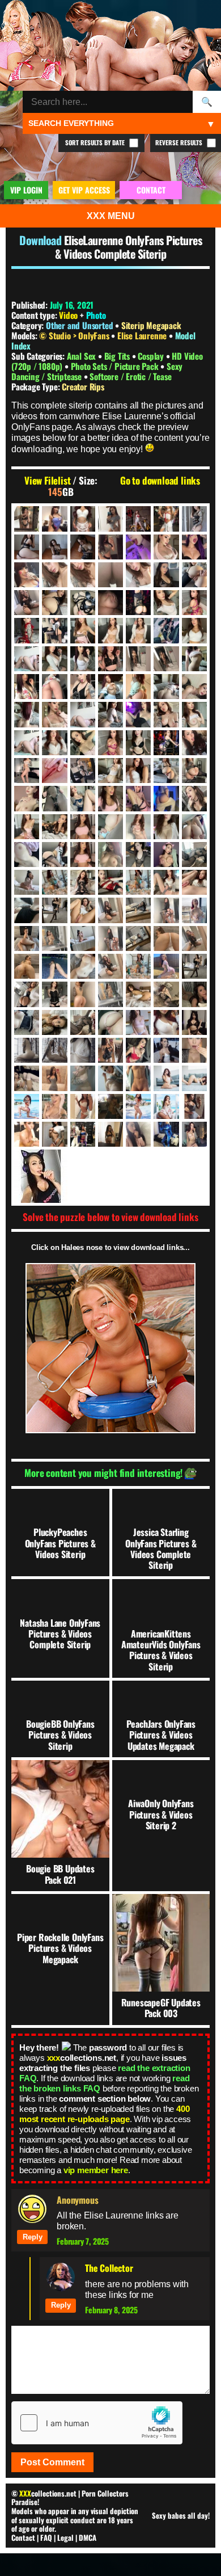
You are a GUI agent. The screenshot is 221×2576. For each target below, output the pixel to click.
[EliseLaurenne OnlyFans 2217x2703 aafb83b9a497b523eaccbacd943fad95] (83, 771)
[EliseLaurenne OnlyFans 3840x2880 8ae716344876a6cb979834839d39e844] (54, 1022)
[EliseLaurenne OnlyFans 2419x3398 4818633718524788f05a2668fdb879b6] (54, 882)
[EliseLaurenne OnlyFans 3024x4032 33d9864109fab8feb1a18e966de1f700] (194, 910)
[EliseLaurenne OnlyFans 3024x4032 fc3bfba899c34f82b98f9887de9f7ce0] (166, 994)
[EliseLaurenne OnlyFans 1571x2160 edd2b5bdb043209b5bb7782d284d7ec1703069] (27, 659)
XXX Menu (111, 216)
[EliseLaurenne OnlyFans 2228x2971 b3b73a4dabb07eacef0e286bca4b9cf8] (110, 771)
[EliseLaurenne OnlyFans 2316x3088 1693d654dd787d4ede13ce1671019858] (83, 827)
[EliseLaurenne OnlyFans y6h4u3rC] (110, 1176)
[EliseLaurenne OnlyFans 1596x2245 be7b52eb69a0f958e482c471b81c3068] (54, 659)
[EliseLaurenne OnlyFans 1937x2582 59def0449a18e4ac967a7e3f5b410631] (138, 743)
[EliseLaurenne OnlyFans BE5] (110, 1050)
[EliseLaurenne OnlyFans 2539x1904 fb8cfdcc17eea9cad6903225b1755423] (110, 882)
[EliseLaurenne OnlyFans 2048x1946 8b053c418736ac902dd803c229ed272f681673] (194, 743)
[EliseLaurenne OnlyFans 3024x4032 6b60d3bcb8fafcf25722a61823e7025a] (110, 910)
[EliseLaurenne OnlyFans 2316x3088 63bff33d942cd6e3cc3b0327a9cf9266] (27, 827)
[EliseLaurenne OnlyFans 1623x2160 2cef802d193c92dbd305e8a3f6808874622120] (83, 687)
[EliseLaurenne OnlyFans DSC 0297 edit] (194, 1078)
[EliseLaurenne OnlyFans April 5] (27, 1050)
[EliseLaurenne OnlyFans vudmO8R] (194, 1134)
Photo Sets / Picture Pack (116, 366)
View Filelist (47, 481)
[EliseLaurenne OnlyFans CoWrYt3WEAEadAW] (27, 1078)
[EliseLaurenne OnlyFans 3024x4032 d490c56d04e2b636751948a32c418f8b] (166, 966)
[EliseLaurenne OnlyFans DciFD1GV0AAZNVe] (138, 1078)
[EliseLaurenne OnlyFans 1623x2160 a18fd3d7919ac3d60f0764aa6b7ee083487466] (194, 687)
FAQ (46, 2537)
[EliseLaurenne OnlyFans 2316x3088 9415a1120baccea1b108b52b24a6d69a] (138, 827)
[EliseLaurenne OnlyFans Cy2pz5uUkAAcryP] (54, 1078)
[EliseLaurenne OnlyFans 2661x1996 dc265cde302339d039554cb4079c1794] (194, 882)
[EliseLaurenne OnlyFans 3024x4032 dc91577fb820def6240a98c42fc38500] (27, 994)
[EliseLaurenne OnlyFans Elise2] (166, 1106)
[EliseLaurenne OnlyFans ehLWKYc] (110, 1106)
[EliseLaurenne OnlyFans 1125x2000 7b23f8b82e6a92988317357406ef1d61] (27, 603)
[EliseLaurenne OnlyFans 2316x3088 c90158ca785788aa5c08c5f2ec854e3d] (83, 855)
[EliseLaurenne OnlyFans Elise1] (138, 1106)
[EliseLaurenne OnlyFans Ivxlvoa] (54, 1134)
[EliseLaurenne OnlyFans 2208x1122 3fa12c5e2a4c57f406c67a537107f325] (54, 771)
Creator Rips (83, 386)
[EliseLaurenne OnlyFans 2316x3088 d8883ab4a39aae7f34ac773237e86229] (110, 855)
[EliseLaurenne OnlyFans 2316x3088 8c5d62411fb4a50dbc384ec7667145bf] (138, 798)
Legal (65, 2537)
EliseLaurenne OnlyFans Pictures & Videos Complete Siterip (128, 247)
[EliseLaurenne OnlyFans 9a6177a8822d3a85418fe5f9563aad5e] (110, 519)
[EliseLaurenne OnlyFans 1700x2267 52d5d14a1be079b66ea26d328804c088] (194, 714)
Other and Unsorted (79, 325)
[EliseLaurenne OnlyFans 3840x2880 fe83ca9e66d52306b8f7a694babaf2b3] (110, 1022)
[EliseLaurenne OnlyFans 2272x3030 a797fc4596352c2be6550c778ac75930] (166, 771)
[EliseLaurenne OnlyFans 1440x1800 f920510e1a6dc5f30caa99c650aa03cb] (166, 630)
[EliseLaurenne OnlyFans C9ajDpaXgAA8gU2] (166, 1050)
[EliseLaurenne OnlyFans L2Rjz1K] (110, 1134)
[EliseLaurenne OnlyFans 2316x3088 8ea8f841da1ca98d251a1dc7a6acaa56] (166, 798)
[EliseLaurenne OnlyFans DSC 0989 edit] (27, 1106)
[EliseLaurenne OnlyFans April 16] (83, 1050)
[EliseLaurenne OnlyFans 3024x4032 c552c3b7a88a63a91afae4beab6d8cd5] (110, 966)
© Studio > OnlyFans (75, 335)
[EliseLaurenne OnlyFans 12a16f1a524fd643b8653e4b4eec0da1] (166, 519)
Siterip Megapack (151, 325)
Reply (33, 2237)
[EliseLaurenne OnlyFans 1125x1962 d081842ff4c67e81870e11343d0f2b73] (194, 575)
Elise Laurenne (143, 335)
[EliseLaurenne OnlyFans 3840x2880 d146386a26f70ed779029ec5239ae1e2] (83, 1022)
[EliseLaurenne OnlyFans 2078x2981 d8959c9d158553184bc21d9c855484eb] (27, 771)
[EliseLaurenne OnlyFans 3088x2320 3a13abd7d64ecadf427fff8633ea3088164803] (194, 994)
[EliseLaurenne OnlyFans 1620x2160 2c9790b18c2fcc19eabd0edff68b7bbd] (110, 659)
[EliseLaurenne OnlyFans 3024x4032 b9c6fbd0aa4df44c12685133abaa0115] (83, 966)
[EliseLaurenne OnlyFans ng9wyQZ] (138, 1134)
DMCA (88, 2537)
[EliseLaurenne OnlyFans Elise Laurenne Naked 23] (27, 1134)
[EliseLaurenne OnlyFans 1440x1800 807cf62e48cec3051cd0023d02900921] (83, 630)
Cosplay (152, 356)
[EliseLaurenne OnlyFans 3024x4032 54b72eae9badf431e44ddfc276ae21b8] (27, 938)
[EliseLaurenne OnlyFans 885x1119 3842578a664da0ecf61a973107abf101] (194, 547)
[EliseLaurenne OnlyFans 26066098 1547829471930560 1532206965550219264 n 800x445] (166, 1022)
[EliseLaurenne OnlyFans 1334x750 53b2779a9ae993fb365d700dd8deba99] (110, 603)
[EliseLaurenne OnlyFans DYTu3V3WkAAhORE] (54, 1106)
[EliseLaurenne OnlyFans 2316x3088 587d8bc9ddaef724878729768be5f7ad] (54, 827)
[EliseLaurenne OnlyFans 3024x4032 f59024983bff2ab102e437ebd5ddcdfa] (138, 994)
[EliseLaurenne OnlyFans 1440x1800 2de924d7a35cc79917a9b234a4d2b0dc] (194, 603)
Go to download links (160, 481)
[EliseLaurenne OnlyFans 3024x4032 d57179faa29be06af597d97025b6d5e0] (194, 966)
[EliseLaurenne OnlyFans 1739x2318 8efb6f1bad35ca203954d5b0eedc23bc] (54, 743)
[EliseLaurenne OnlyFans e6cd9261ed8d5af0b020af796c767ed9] (83, 1106)
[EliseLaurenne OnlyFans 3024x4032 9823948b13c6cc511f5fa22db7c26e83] (194, 938)
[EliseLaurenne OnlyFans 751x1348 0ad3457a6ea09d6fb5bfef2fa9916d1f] (138, 547)
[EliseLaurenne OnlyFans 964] (27, 575)
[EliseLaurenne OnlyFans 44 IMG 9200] (54, 547)
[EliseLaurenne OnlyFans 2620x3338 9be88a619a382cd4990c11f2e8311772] (138, 882)
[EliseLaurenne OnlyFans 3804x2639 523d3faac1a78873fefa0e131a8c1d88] (27, 1022)
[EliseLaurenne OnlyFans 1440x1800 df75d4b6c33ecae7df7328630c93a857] (138, 630)
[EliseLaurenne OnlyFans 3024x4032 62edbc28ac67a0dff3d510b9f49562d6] (83, 938)
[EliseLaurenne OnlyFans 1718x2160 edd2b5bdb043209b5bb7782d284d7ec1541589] (27, 743)
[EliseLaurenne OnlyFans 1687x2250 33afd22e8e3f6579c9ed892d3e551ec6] (166, 714)
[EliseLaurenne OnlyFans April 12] (54, 1050)
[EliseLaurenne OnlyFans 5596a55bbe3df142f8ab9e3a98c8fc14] (138, 1022)
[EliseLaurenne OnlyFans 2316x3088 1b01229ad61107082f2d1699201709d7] (194, 771)
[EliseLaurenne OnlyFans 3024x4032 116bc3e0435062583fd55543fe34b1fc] (110, 938)
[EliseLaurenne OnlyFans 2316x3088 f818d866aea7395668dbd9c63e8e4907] (194, 855)
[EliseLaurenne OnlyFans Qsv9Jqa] (166, 1134)
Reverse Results (180, 142)
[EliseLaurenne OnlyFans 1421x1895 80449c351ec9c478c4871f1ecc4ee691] (166, 603)
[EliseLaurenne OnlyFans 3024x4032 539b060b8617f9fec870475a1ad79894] (138, 938)
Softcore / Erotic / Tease (130, 376)
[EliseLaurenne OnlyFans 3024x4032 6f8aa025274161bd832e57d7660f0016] (166, 910)
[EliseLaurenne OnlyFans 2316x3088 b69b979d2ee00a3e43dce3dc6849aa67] (194, 827)
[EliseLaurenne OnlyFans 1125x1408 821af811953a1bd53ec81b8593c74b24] (166, 575)
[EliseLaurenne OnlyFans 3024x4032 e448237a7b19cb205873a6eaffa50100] (110, 994)
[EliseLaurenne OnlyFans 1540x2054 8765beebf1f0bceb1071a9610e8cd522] (194, 630)
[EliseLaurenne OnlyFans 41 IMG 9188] (27, 547)
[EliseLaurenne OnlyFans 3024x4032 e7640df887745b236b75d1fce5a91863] (83, 994)
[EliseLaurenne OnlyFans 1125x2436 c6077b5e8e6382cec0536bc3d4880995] (83, 603)
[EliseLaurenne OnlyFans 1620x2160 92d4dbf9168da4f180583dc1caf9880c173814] (138, 659)
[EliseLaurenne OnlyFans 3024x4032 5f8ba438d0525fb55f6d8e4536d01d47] (83, 910)
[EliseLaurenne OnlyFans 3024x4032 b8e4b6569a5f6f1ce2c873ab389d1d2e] (54, 966)
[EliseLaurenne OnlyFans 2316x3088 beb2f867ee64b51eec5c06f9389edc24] (54, 855)
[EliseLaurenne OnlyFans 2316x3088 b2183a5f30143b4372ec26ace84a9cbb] (27, 855)
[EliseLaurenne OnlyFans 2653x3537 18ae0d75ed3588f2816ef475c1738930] (166, 882)
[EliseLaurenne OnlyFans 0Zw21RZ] (27, 519)
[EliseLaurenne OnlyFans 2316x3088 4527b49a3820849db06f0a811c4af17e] (110, 827)
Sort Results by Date (96, 142)
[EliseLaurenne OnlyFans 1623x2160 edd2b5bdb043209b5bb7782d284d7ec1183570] (83, 714)
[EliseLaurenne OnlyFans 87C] (110, 547)
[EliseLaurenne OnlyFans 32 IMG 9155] (194, 519)
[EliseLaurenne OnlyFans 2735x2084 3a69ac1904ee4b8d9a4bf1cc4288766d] (27, 910)
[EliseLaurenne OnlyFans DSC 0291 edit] (166, 1078)
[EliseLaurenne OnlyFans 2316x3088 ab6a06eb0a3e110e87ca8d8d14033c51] (166, 827)
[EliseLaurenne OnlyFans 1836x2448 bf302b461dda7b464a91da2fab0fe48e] (83, 743)
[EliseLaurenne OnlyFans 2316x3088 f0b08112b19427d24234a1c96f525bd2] (166, 855)
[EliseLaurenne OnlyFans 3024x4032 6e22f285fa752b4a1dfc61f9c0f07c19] (138, 910)
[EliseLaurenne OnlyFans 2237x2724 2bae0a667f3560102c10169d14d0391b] (138, 771)
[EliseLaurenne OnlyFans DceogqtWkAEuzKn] (110, 1078)
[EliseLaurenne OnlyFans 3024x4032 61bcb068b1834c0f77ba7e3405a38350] (54, 938)
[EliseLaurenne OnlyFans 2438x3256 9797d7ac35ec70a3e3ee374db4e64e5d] (83, 882)
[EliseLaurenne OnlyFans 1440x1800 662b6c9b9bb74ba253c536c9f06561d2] (54, 630)
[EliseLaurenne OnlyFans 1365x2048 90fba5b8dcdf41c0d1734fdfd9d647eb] (138, 603)
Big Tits (118, 356)
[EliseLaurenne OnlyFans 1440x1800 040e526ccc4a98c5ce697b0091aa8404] (27, 630)
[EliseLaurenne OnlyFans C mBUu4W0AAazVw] (138, 1050)
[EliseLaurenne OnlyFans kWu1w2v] (83, 1134)
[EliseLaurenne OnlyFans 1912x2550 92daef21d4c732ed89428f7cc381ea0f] (110, 743)
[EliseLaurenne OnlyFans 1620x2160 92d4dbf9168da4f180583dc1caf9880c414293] (166, 659)
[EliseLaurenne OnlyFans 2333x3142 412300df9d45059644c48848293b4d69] (27, 882)
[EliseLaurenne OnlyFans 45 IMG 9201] (83, 547)
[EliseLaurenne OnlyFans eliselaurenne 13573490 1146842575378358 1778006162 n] (194, 1106)
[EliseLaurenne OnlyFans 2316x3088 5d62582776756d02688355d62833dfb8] (83, 798)
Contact (23, 2537)
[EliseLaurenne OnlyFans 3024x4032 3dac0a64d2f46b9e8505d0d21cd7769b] (54, 910)
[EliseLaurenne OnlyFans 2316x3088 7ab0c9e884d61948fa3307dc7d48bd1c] (110, 798)
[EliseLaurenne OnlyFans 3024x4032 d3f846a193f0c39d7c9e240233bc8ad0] (138, 966)
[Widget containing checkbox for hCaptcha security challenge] (97, 2423)
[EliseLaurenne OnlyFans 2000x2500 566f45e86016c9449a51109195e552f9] (166, 743)
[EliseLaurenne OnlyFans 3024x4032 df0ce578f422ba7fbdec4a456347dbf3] (54, 994)
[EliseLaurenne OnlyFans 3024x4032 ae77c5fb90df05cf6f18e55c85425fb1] (27, 966)
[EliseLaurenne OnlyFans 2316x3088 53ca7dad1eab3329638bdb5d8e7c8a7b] (194, 798)
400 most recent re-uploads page (104, 2114)
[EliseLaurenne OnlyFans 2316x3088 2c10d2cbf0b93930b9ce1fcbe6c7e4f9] (27, 798)
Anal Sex (82, 356)
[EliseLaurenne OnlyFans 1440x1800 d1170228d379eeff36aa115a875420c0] (110, 630)
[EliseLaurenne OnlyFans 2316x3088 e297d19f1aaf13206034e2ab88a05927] (138, 855)
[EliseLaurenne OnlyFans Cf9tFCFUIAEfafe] (194, 1050)
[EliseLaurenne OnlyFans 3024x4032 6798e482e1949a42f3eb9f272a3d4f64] (166, 938)
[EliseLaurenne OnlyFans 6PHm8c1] (83, 519)
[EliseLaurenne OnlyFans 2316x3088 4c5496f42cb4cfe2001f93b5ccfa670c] (54, 798)
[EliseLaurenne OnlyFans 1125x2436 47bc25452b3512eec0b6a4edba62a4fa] (54, 603)
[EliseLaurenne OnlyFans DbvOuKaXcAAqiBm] (83, 1078)
